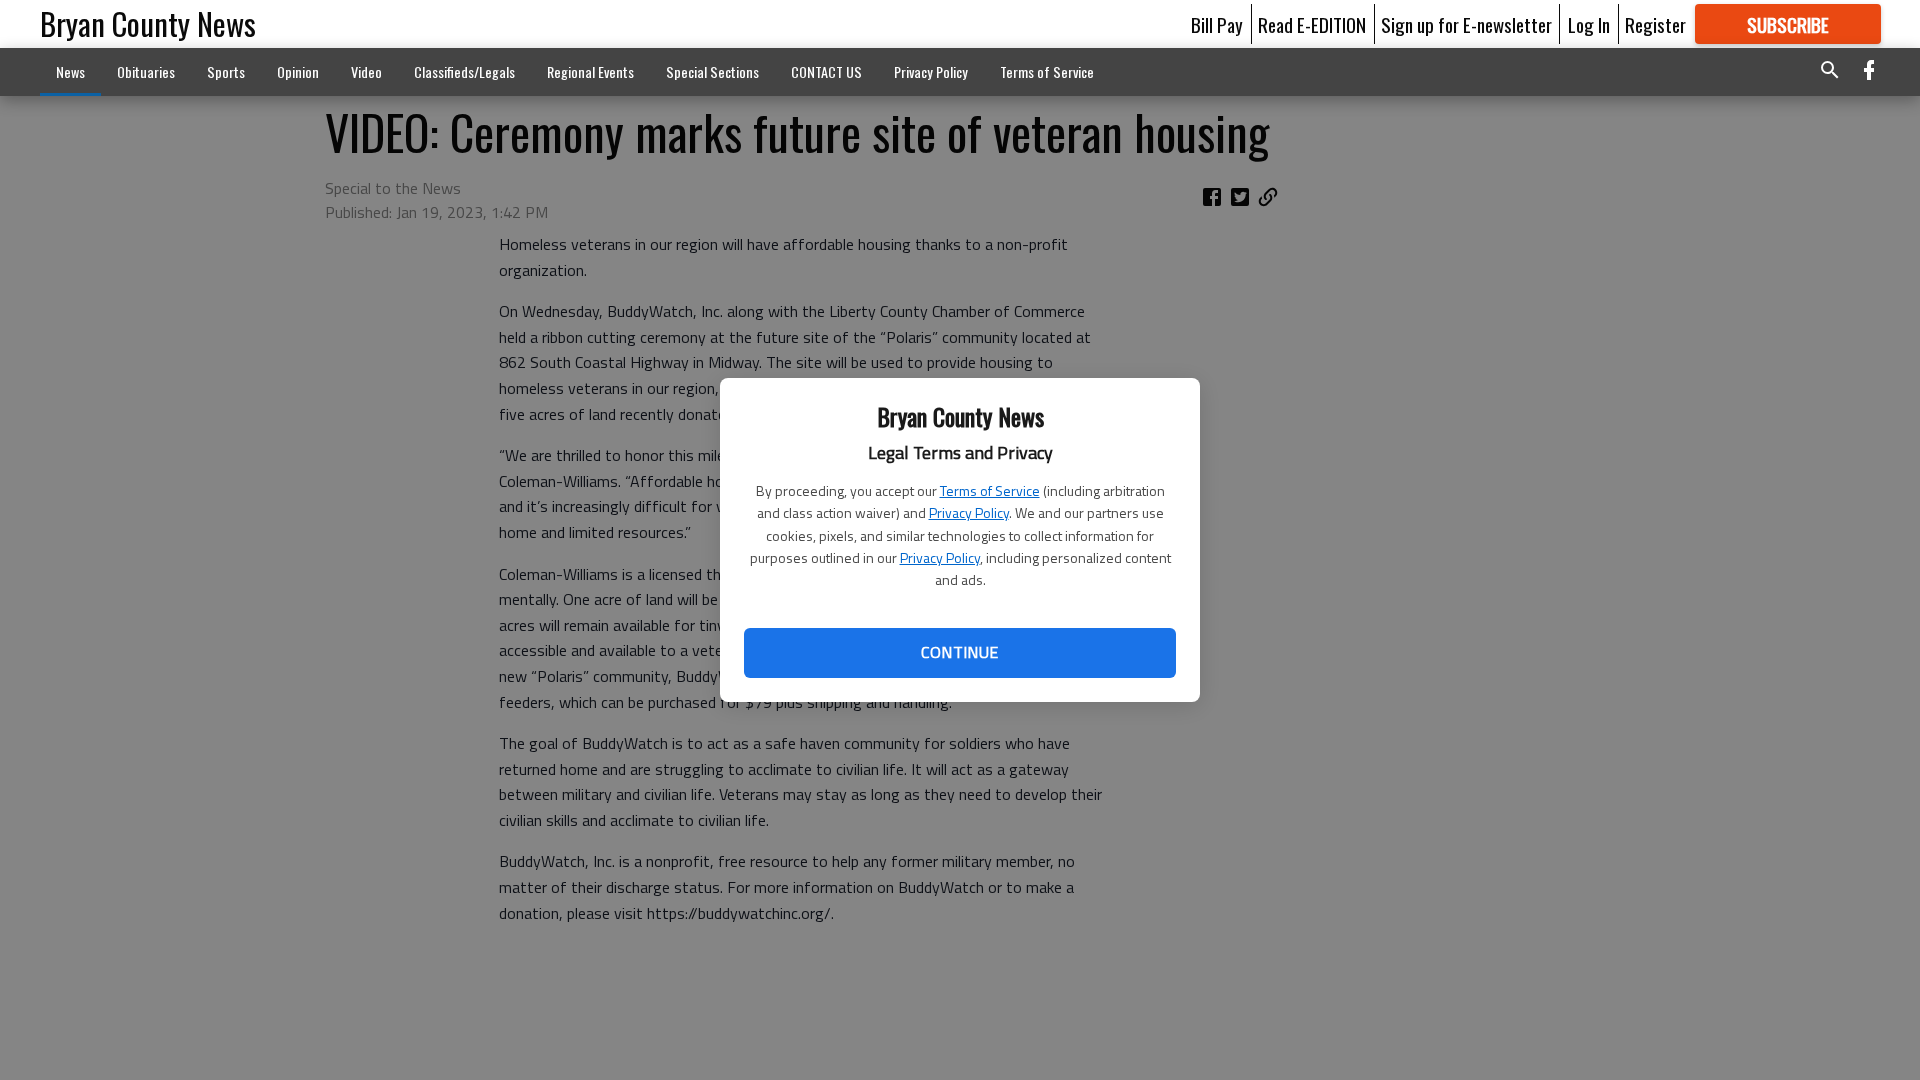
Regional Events (590, 71)
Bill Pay (1217, 24)
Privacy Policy (969, 512)
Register (1655, 24)
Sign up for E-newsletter (1466, 24)
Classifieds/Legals (464, 71)
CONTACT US (826, 71)
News (70, 71)
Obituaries (146, 71)
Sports (226, 71)
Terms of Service (990, 490)
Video (366, 71)
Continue (959, 652)
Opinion (298, 71)
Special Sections (712, 71)
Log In (1589, 24)
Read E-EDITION (1312, 24)
